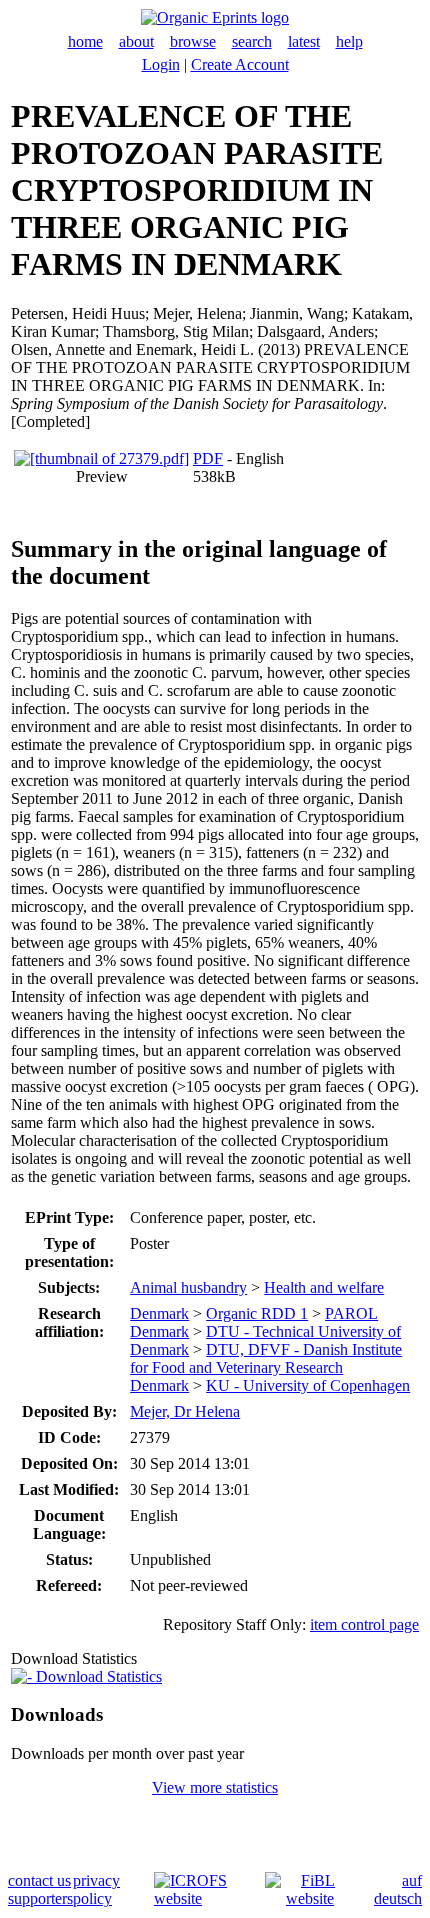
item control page (364, 1624)
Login (161, 64)
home (85, 41)
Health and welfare (324, 1287)
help (349, 41)
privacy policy (96, 1889)
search (252, 41)
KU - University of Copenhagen (308, 1385)
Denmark (159, 1313)
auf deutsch (398, 1889)
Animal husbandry (188, 1287)
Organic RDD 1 (257, 1313)
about (136, 41)
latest (304, 41)
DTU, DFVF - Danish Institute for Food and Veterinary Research (266, 1358)
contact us (39, 1880)
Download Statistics (97, 1676)
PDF (208, 458)
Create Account (240, 64)
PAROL (351, 1313)
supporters (40, 1898)
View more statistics (215, 1787)
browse (193, 41)
